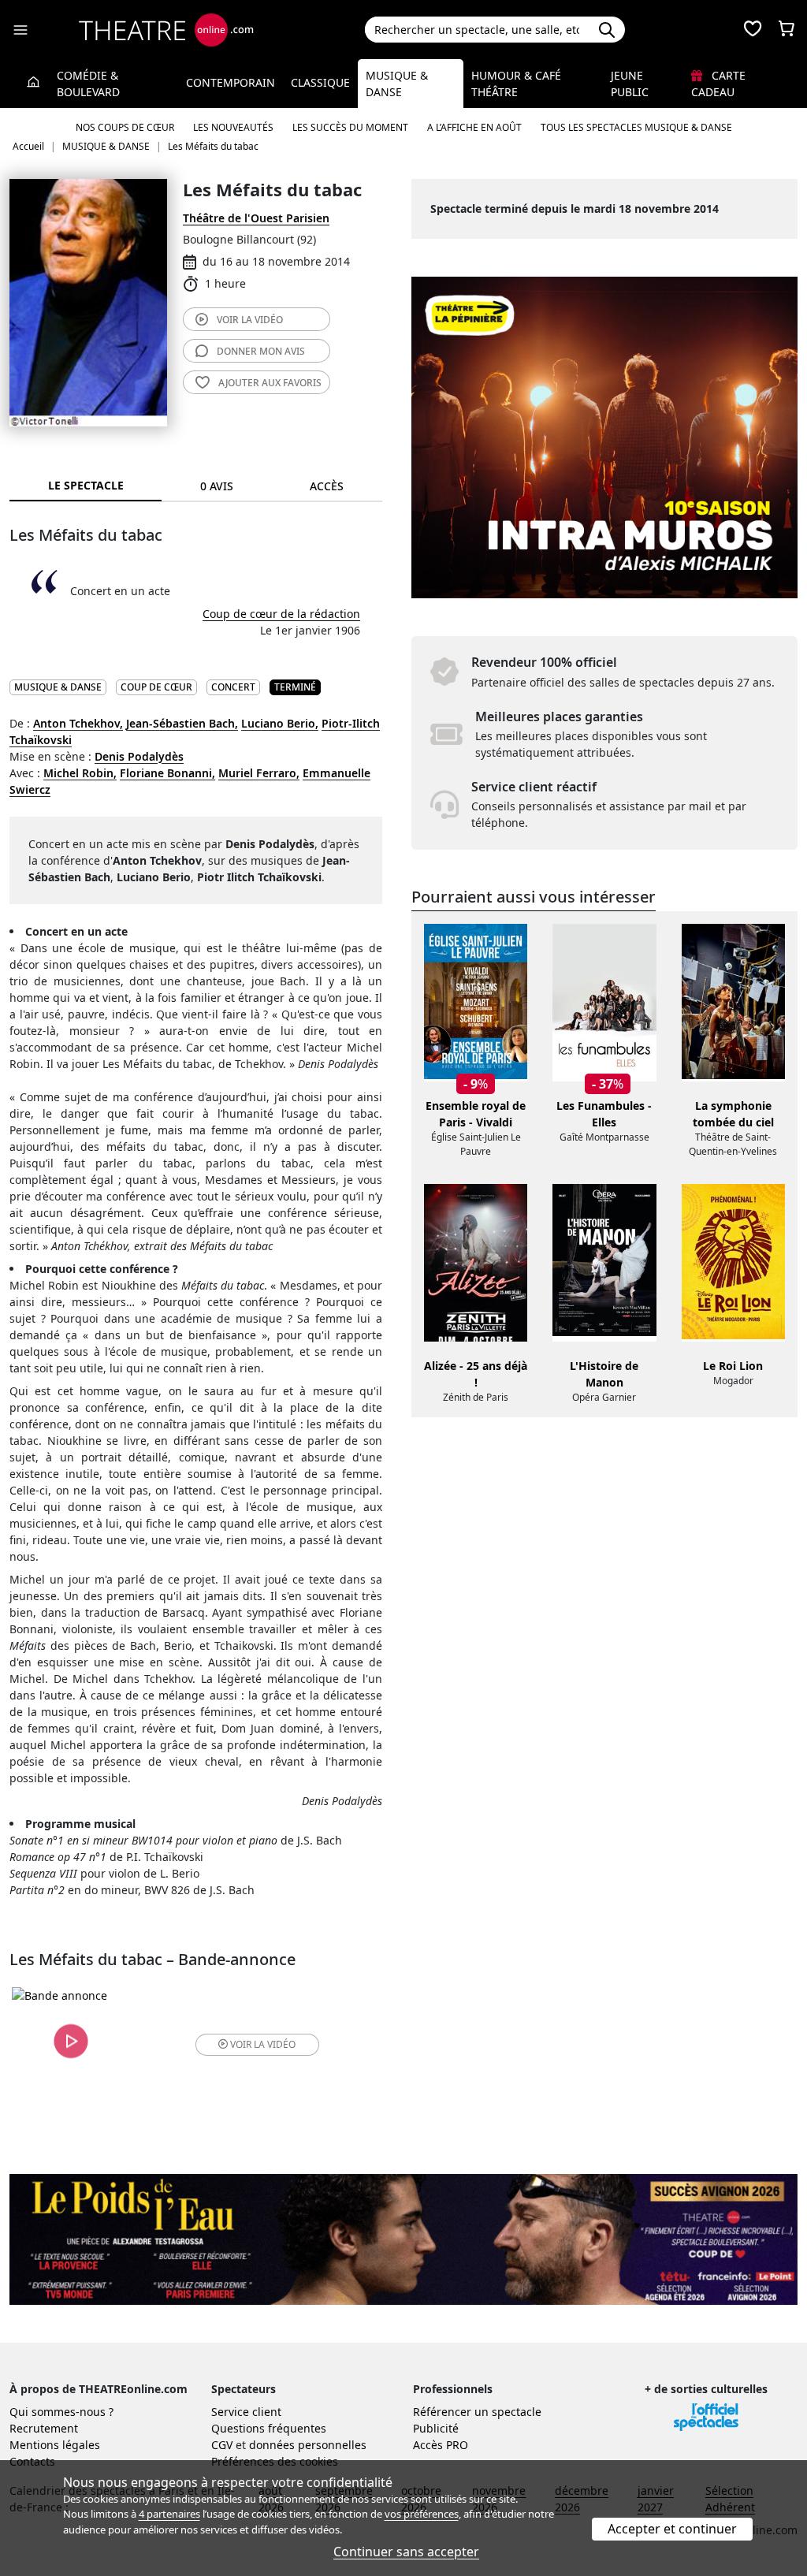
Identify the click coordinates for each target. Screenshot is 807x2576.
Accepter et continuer (672, 2529)
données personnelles (308, 2445)
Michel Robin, (80, 773)
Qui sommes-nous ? (61, 2412)
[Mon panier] (787, 30)
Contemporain (231, 82)
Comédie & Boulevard (88, 84)
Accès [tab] (327, 486)
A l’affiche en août (474, 127)
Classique (320, 82)
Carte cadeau (718, 84)
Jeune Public (630, 84)
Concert (233, 687)
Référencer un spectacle (477, 2412)
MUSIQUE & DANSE (58, 687)
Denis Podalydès (139, 756)
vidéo (250, 320)
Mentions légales (55, 2445)
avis (261, 351)
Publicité (436, 2428)
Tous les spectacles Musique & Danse (636, 127)
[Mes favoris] (753, 30)
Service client (246, 2412)
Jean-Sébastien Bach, (182, 723)
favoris (270, 383)
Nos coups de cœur (125, 127)
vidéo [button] (263, 2044)
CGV (222, 2445)
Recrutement (44, 2428)
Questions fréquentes (269, 2428)
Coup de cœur (156, 687)
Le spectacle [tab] (86, 485)
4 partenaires (169, 2514)
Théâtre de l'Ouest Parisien (256, 218)
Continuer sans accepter (406, 2552)
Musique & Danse (397, 84)
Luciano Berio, (280, 723)
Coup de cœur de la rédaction (281, 614)
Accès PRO (441, 2445)
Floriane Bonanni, (167, 773)
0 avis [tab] (217, 486)
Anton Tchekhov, (78, 723)
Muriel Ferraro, (259, 773)
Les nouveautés (233, 127)
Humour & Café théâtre (516, 84)
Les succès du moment (350, 127)
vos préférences (422, 2514)
